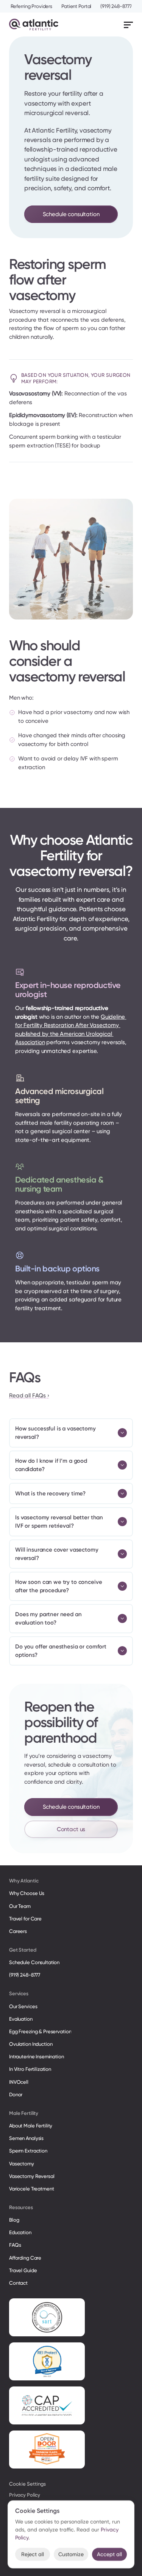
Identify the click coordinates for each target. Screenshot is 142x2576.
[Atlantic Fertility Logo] (34, 24)
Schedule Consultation (34, 1962)
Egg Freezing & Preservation (40, 2032)
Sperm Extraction (28, 2151)
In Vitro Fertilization (30, 2069)
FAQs (15, 2245)
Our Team (20, 1906)
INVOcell (19, 2082)
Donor (16, 2095)
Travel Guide (23, 2270)
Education (20, 2232)
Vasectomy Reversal (32, 2176)
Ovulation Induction (31, 2044)
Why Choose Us (27, 1893)
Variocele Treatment (32, 2189)
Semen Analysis (26, 2138)
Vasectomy (22, 2164)
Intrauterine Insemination (37, 2057)
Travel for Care (25, 1919)
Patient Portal (76, 6)
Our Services (23, 2006)
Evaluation (21, 2019)
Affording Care (25, 2258)
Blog (14, 2220)
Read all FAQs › (29, 1395)
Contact (18, 2283)
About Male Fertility (31, 2126)
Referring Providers (32, 6)
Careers (18, 1931)
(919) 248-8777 (116, 6)
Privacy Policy (25, 2495)
